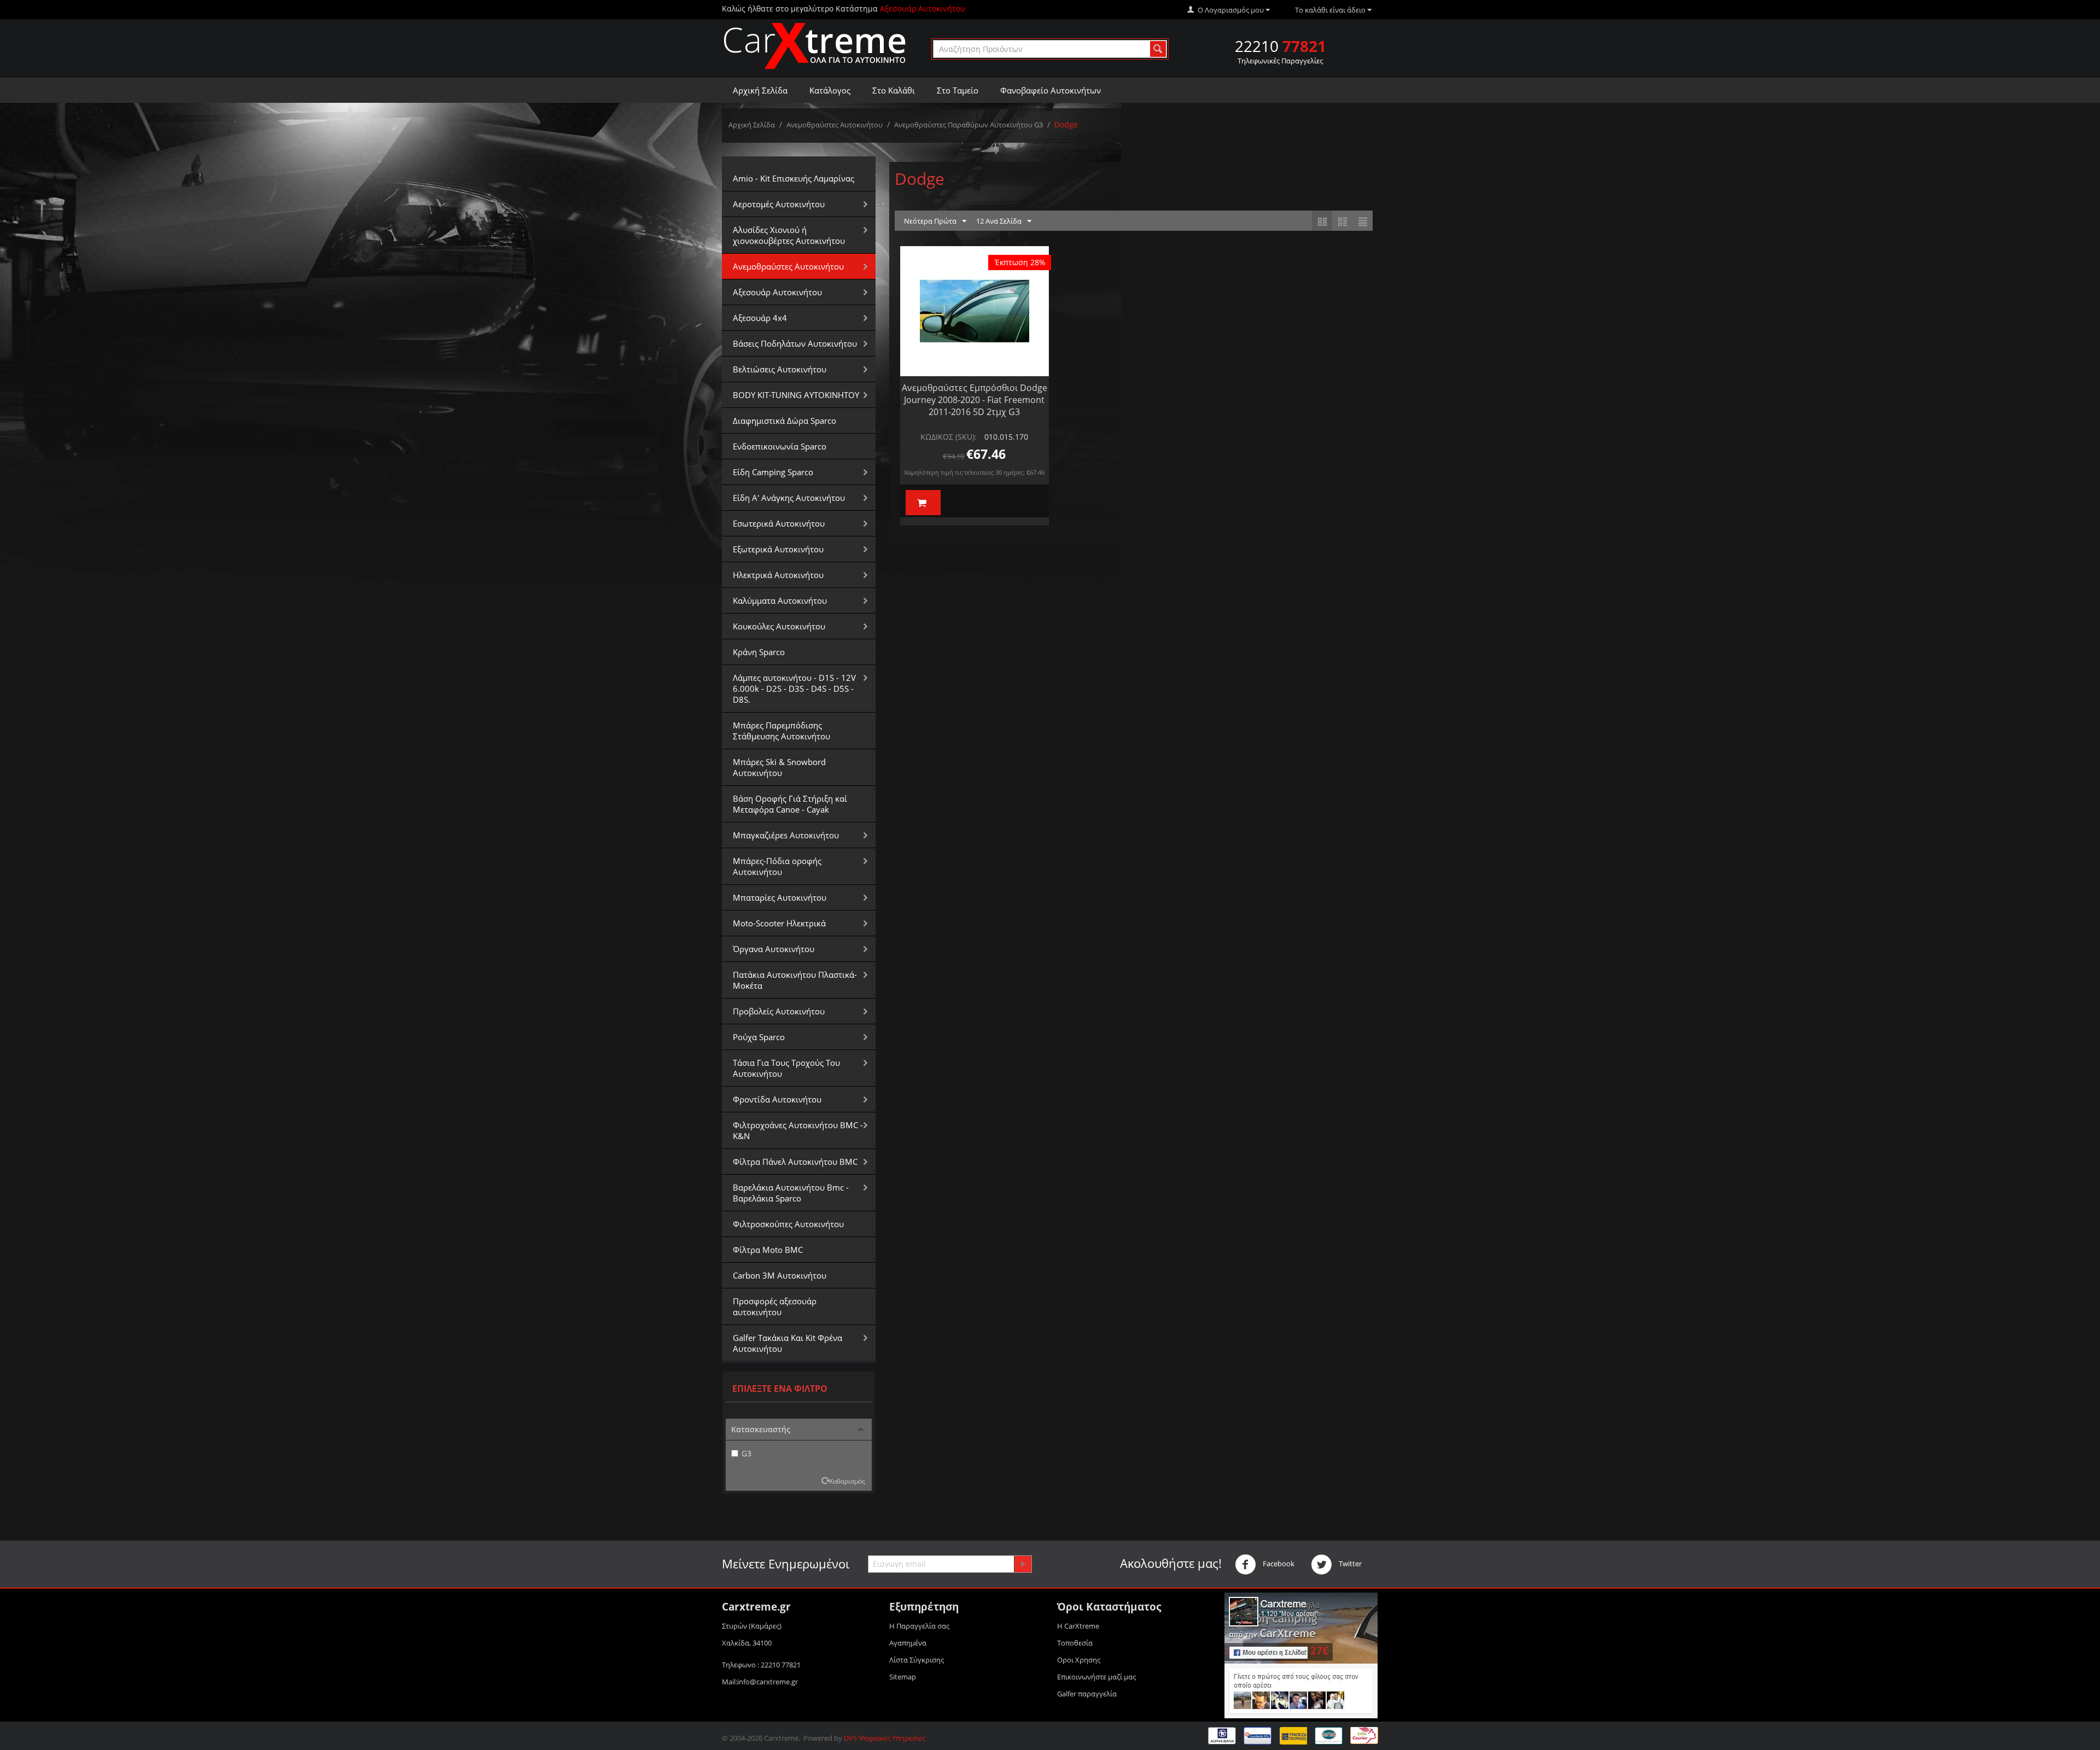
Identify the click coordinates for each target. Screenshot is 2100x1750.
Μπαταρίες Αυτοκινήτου (780, 897)
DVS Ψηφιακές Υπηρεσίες (885, 1738)
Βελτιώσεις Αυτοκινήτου (780, 369)
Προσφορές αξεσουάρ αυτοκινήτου (775, 1306)
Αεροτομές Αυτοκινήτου (779, 204)
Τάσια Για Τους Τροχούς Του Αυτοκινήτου (786, 1068)
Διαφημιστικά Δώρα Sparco (784, 421)
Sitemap (903, 1677)
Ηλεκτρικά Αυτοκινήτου (778, 575)
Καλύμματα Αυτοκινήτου (780, 600)
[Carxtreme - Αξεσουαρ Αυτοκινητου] (815, 45)
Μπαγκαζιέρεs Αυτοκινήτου (786, 835)
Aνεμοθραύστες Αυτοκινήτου (835, 125)
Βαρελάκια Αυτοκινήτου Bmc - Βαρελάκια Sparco (791, 1193)
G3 (746, 1453)
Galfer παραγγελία (1087, 1694)
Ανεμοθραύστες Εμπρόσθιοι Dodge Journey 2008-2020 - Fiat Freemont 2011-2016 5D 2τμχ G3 (975, 400)
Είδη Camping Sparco (773, 472)
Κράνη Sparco (759, 652)
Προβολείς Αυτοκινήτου (779, 1011)
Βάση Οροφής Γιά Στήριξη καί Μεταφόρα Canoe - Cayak (790, 804)
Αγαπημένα (908, 1643)
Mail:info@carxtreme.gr (760, 1682)
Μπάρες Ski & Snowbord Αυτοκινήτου (779, 767)
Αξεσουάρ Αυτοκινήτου (777, 292)
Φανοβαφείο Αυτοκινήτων (1051, 90)
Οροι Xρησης (1079, 1660)
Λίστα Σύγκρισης (917, 1660)
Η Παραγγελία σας (919, 1626)
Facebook (1278, 1564)
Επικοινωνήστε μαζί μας (1096, 1677)
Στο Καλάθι (894, 90)
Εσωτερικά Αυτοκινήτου (779, 523)
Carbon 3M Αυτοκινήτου (780, 1275)
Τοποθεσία (1075, 1643)
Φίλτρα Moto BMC (768, 1250)
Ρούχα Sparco (759, 1037)
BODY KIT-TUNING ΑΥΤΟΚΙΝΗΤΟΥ (796, 395)
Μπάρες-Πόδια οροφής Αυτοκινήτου (777, 866)
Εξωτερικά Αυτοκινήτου (778, 549)
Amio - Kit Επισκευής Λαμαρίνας (794, 178)
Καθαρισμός (847, 1481)
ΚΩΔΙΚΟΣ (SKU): (949, 437)
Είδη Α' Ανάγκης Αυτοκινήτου (789, 498)
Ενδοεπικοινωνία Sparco (780, 446)
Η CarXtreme (1078, 1626)
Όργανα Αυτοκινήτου (774, 949)
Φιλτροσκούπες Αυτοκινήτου (788, 1224)
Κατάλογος (830, 90)
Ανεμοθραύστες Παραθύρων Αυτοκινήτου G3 (969, 125)
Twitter (1349, 1564)
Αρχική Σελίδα (760, 90)
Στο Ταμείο (958, 90)
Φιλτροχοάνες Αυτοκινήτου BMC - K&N (798, 1130)
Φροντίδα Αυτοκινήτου (777, 1099)
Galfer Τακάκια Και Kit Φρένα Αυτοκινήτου (787, 1343)
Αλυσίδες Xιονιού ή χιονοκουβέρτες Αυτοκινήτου (789, 235)
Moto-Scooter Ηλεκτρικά (779, 923)
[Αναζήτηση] (1158, 49)
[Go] (1023, 1564)
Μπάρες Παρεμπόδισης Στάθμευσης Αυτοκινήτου (781, 731)
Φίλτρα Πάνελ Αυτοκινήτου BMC (795, 1162)
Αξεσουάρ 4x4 (760, 318)
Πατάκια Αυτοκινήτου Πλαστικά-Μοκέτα (795, 980)
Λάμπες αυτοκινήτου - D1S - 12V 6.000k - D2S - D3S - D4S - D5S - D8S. (794, 689)
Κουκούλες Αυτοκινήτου (779, 626)
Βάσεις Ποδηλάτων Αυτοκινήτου (795, 343)
